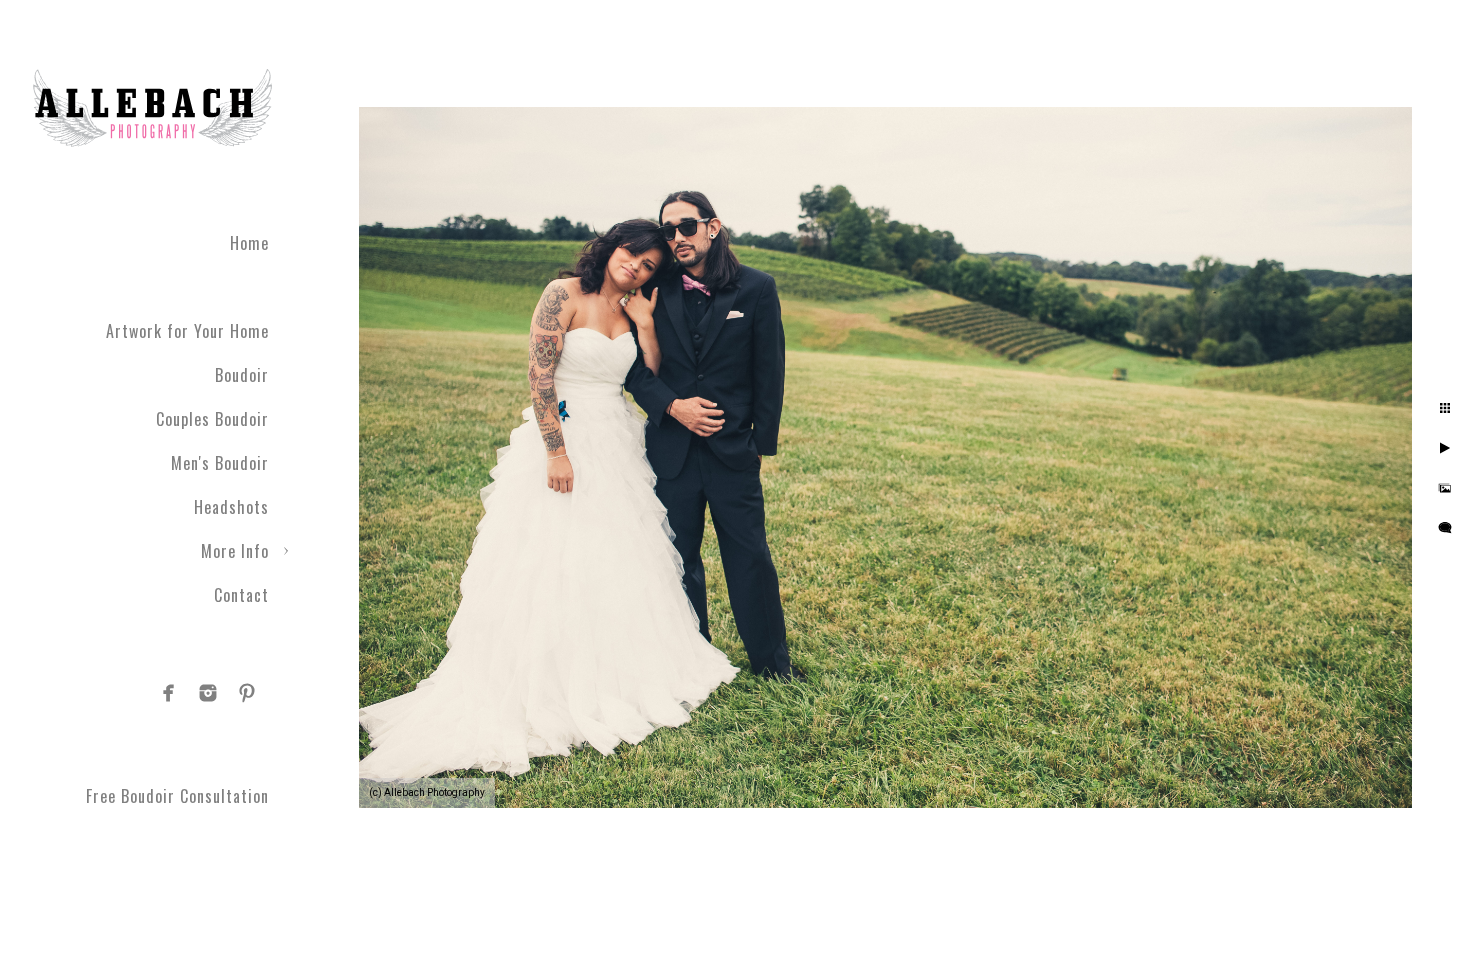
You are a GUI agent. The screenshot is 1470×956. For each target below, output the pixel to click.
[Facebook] (169, 693)
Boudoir (242, 375)
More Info (235, 551)
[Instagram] (208, 693)
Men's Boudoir (220, 463)
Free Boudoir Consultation (177, 796)
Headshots (231, 507)
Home (249, 243)
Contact (241, 595)
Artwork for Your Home (187, 331)
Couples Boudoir (212, 419)
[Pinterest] (247, 693)
